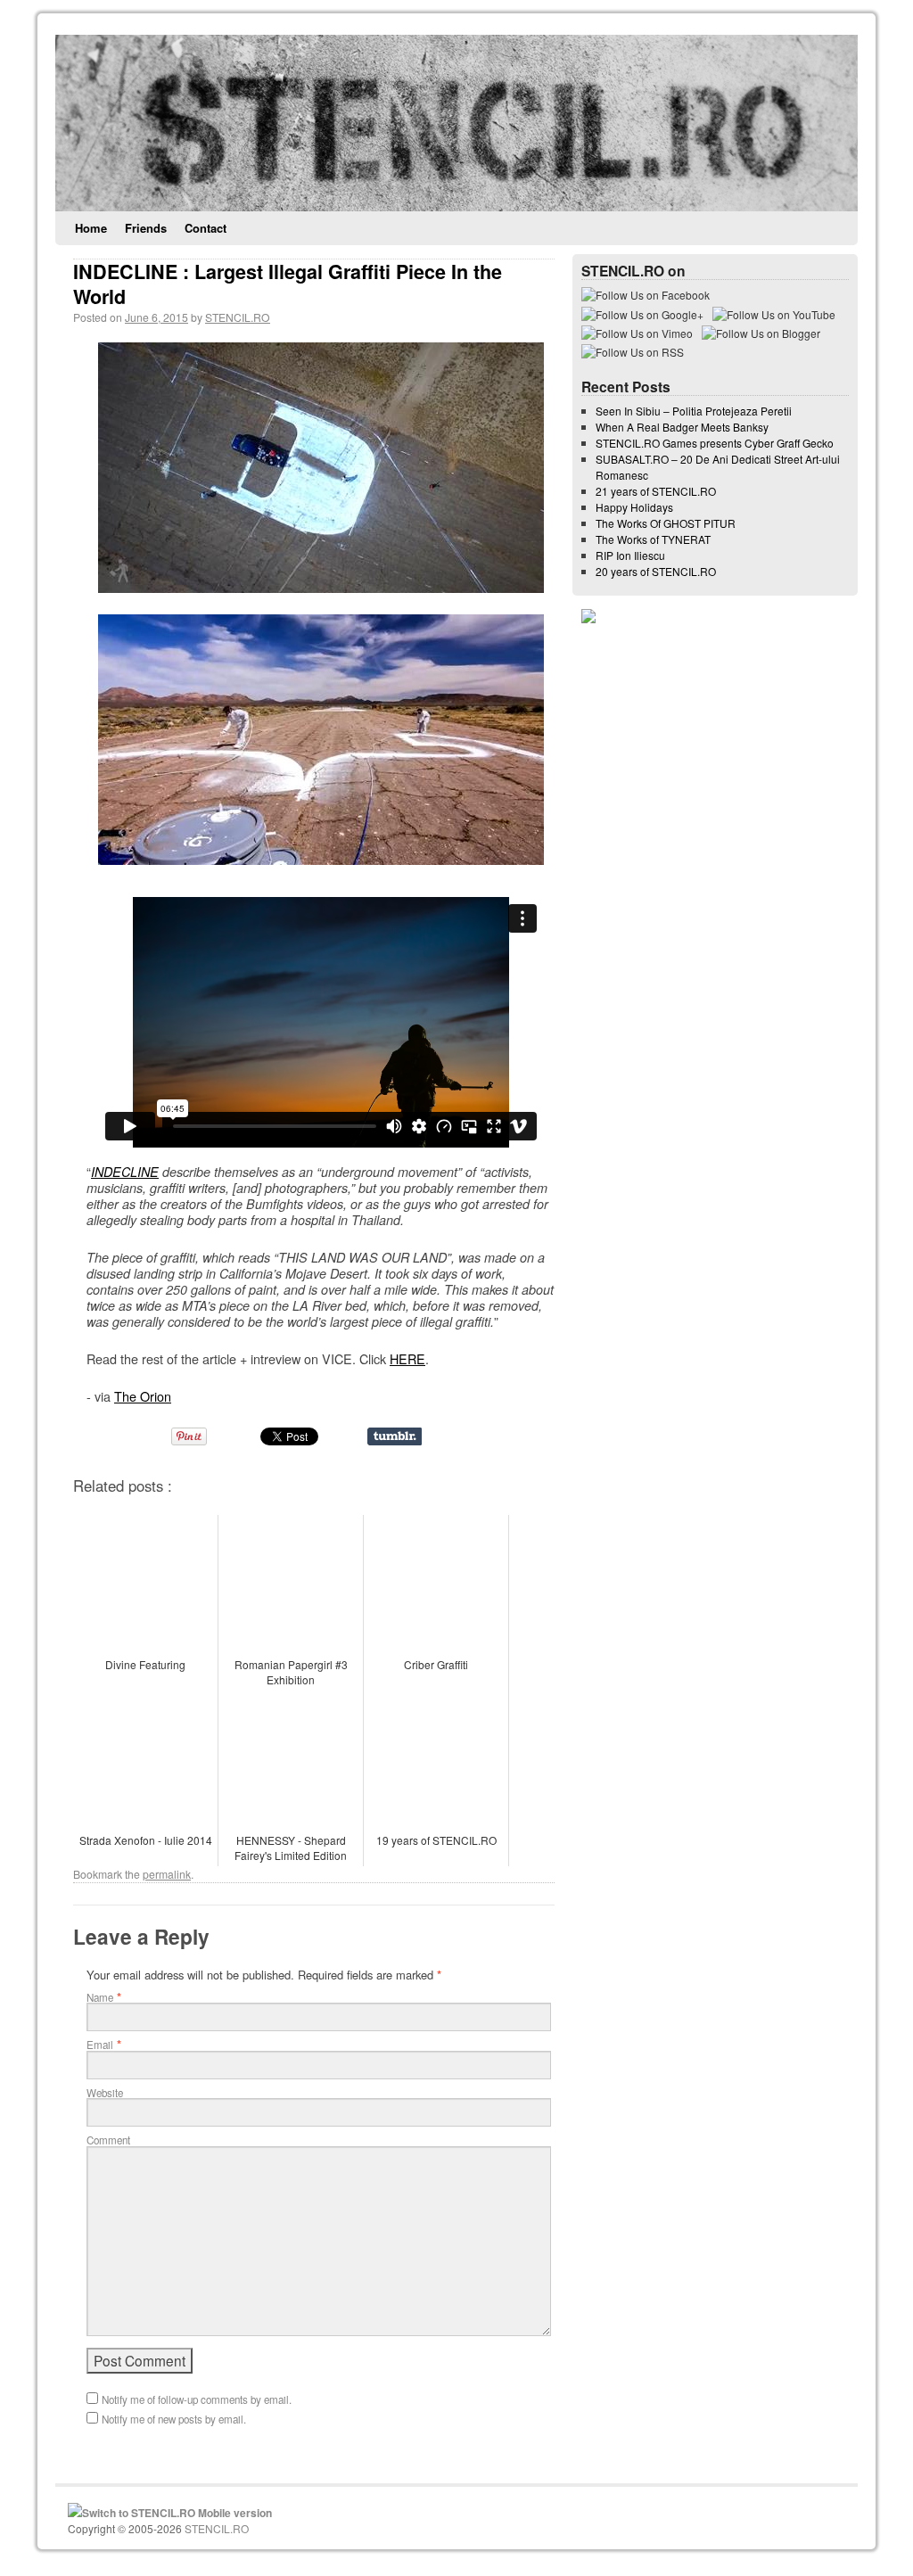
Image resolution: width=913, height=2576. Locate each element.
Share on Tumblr (395, 1436)
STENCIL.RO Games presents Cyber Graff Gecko (715, 443)
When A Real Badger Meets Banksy (682, 427)
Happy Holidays (634, 507)
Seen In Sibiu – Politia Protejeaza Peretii (694, 411)
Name (100, 1997)
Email (100, 2045)
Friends (146, 228)
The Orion (143, 1396)
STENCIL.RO (238, 317)
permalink (167, 1874)
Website (105, 2093)
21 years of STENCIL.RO (656, 491)
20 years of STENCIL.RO (656, 571)
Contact (206, 228)
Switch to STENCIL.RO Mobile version (177, 2513)
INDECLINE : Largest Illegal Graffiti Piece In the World (288, 284)
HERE (407, 1358)
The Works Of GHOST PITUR (666, 523)
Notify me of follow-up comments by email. (197, 2399)
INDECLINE (125, 1172)
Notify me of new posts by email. (174, 2419)
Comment (108, 2140)
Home (91, 228)
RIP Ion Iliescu (630, 555)
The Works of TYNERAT (653, 539)
